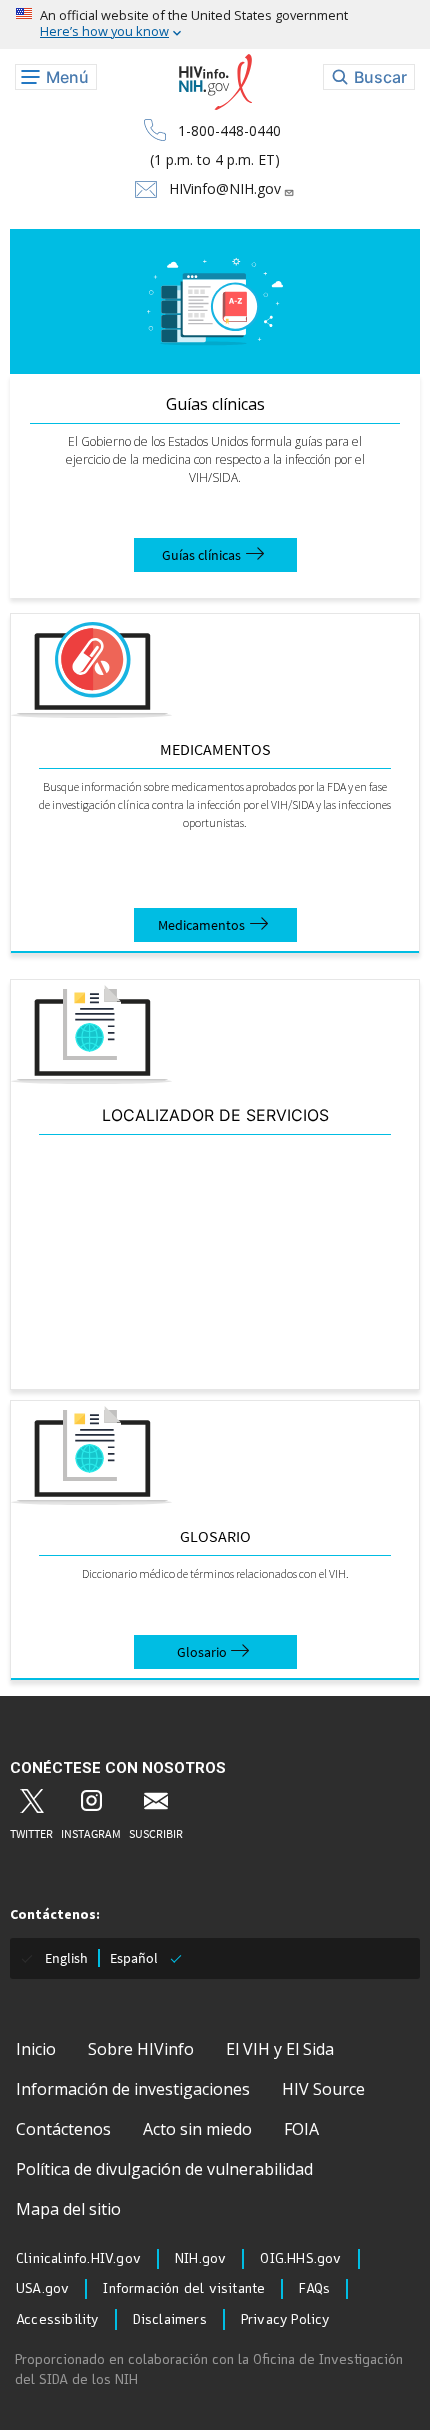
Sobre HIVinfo (141, 2049)
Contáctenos (63, 2129)
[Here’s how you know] (215, 24)
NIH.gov (200, 2259)
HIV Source (323, 2089)
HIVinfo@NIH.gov (225, 188)
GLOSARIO (215, 1536)
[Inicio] (215, 82)
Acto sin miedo (197, 2129)
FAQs (314, 2289)
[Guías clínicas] (215, 301)
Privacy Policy (285, 2320)
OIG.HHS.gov (300, 2259)
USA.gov (42, 2289)
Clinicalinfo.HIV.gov (78, 2259)
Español (134, 1958)
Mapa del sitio (68, 2209)
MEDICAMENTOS (215, 749)
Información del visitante (184, 2289)
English (66, 1958)
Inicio (36, 2049)
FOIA (301, 2129)
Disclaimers (170, 2320)
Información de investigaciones (133, 2089)
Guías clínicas (215, 404)
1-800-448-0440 (229, 130)
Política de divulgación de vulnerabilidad (164, 2169)
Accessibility (57, 2320)
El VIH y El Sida (280, 2049)
